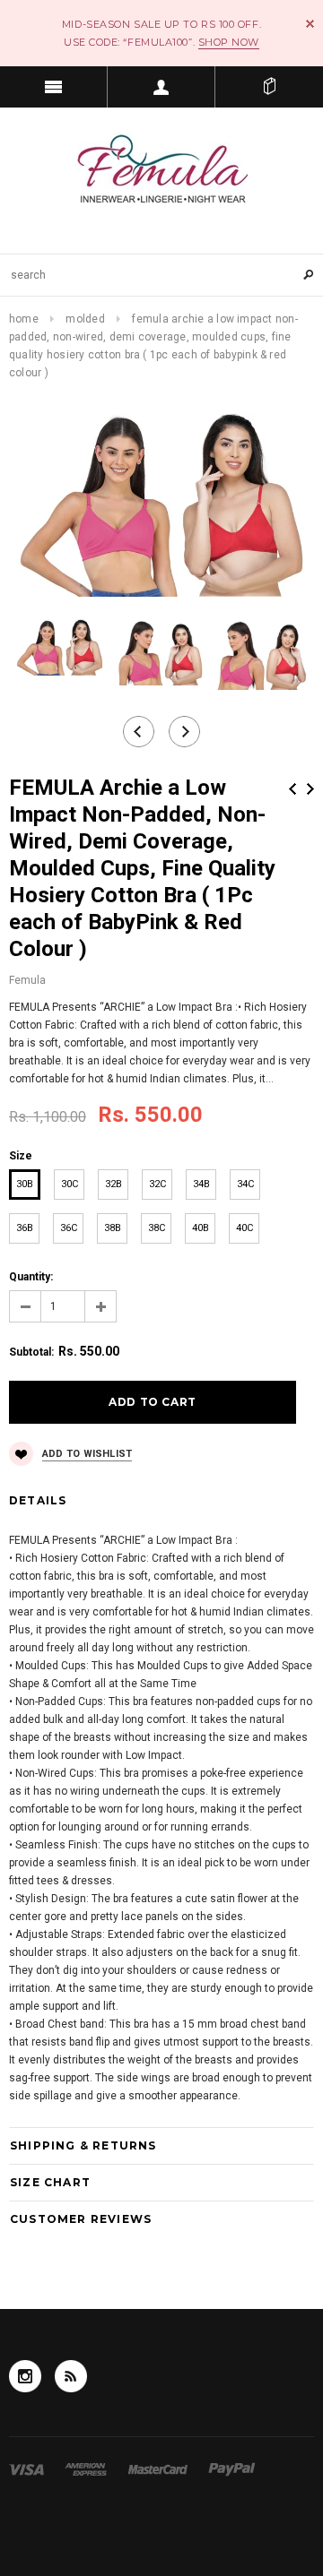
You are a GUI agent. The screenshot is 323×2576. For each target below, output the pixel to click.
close (310, 24)
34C (245, 1184)
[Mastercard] (159, 2468)
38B (113, 1228)
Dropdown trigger (161, 87)
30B (25, 1184)
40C (244, 1228)
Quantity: (31, 1277)
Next (310, 789)
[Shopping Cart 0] (269, 87)
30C (70, 1184)
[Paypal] (232, 2468)
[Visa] (28, 2468)
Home (24, 319)
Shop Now (229, 42)
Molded (85, 319)
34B (201, 1184)
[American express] (87, 2468)
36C (69, 1228)
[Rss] (71, 2376)
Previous (292, 789)
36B (25, 1228)
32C (157, 1184)
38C (157, 1228)
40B (201, 1228)
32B (113, 1184)
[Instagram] (25, 2376)
